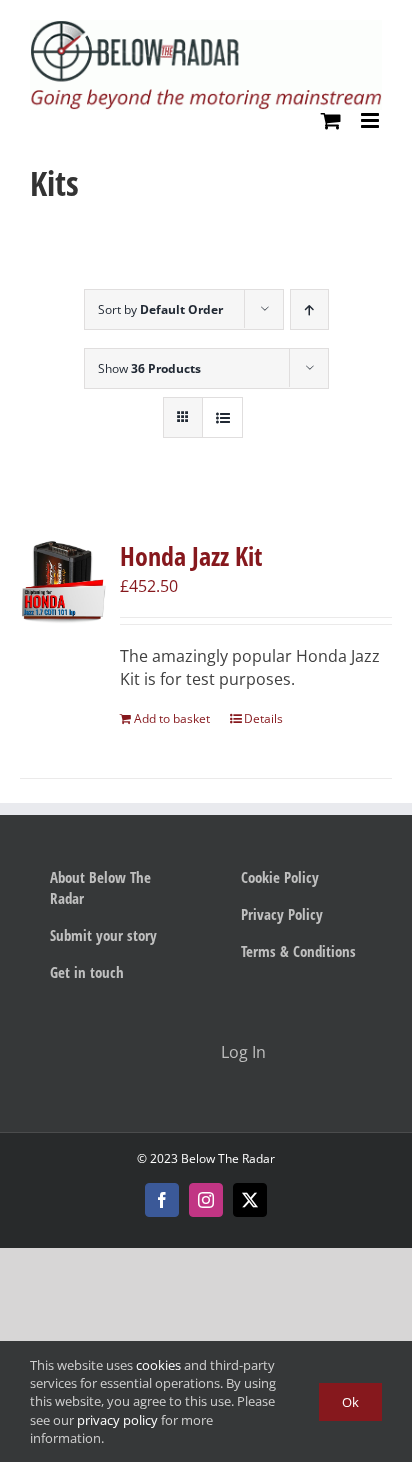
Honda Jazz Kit (191, 556)
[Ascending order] (309, 309)
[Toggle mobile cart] (331, 120)
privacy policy (117, 1420)
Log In (243, 1052)
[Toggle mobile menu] (371, 120)
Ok (350, 1402)
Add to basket (172, 718)
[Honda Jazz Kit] (63, 581)
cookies (158, 1365)
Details (263, 718)
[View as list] (222, 417)
